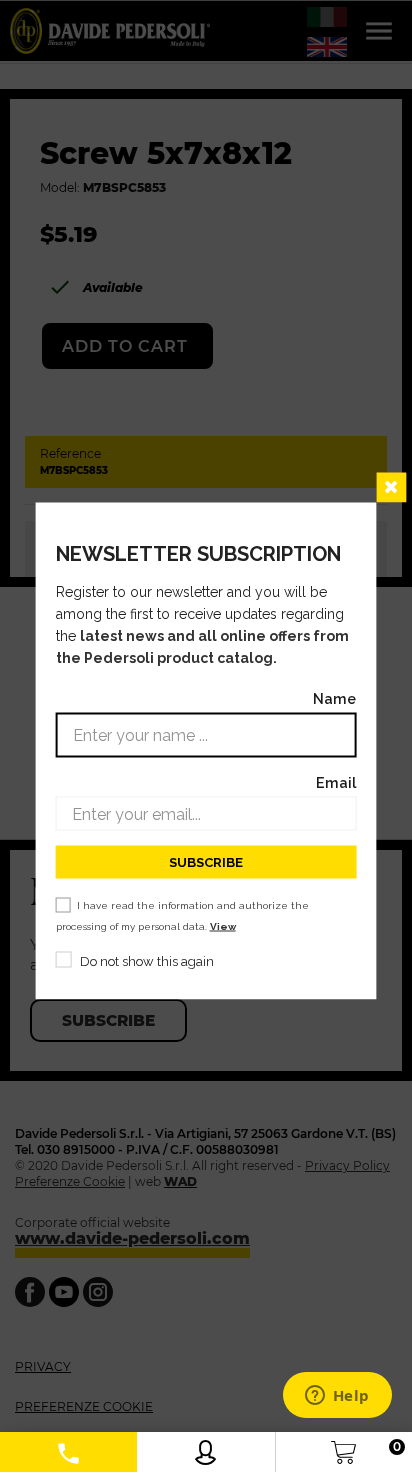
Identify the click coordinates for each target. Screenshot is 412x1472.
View (223, 926)
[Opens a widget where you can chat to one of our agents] (337, 1397)
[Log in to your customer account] (205, 1447)
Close (391, 488)
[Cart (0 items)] (343, 1447)
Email (336, 782)
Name (334, 698)
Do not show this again (147, 961)
